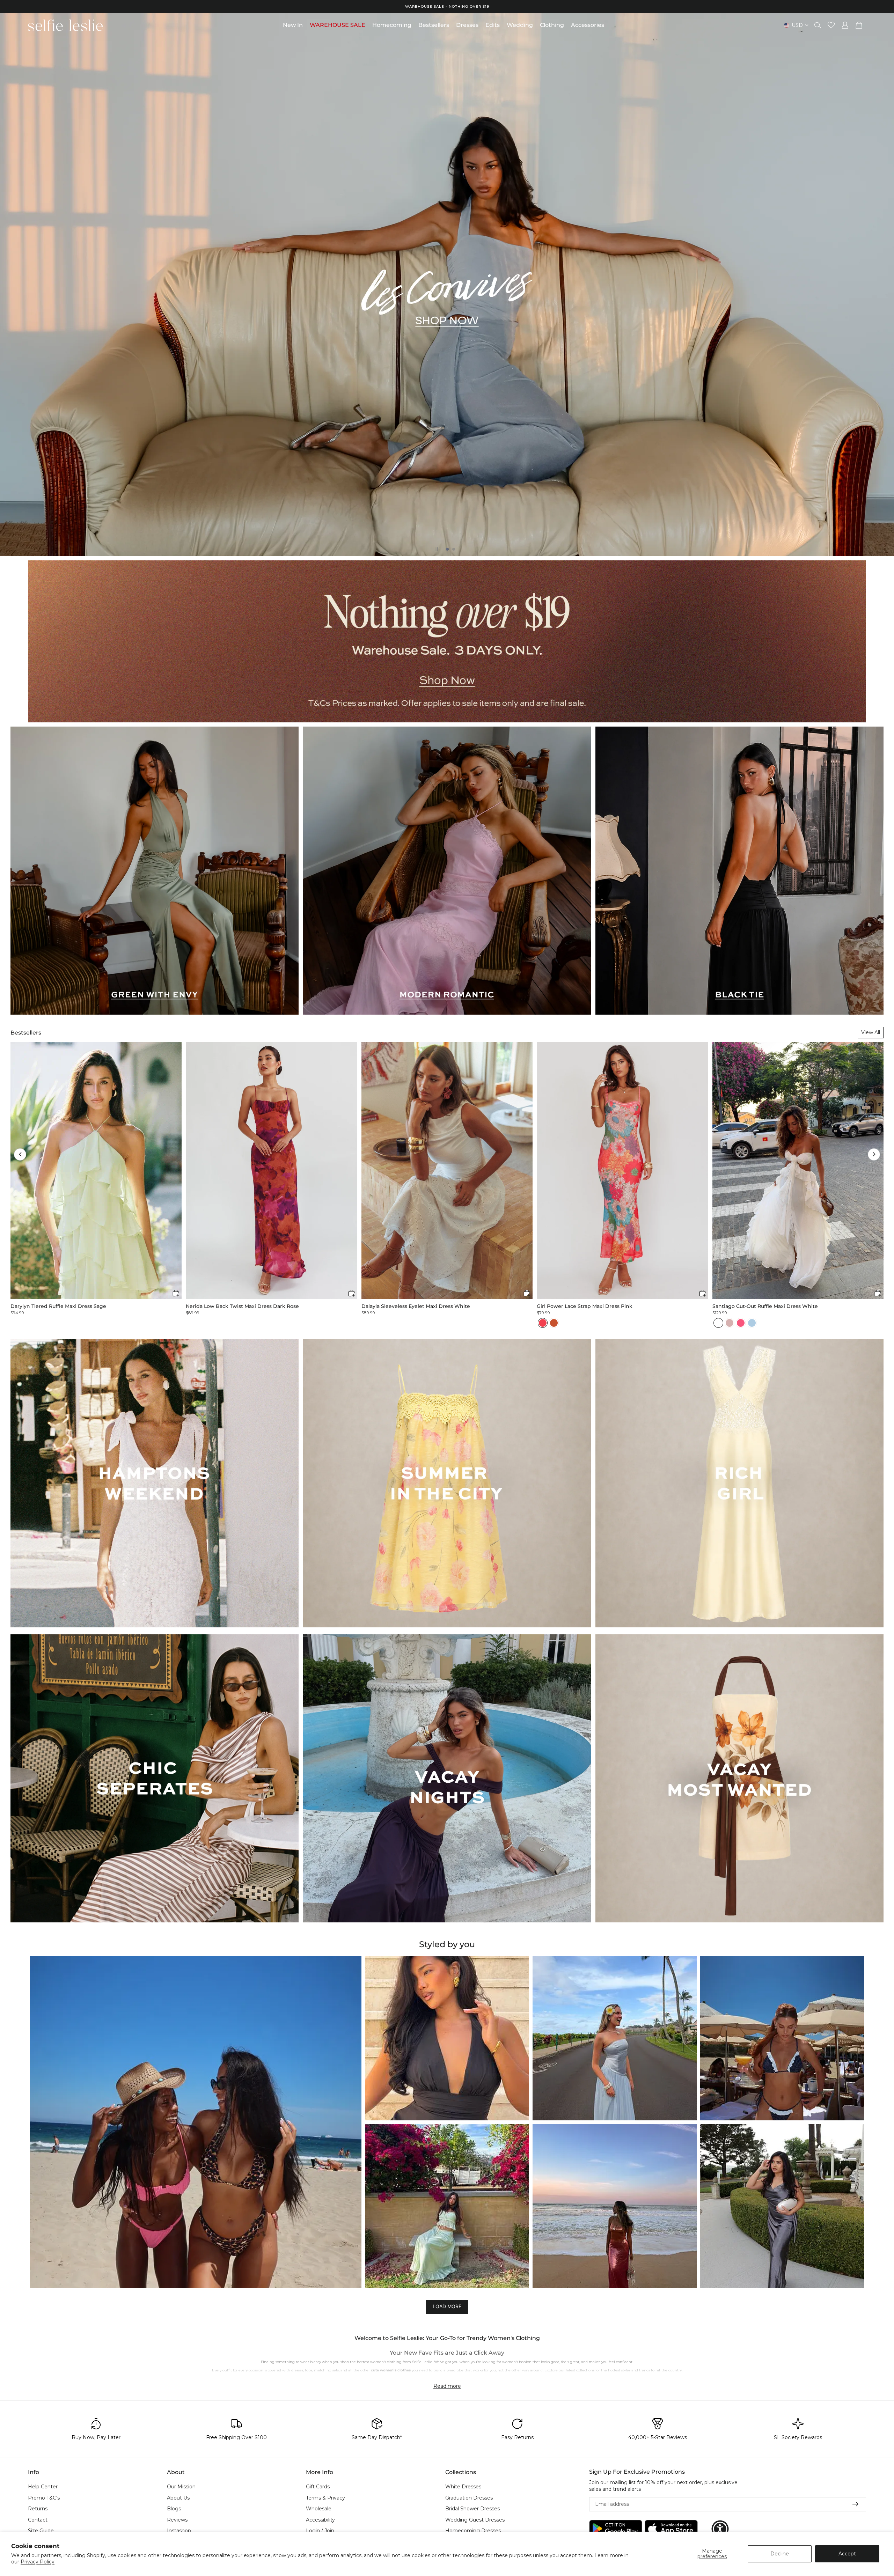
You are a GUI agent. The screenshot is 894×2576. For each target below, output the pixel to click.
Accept (847, 2554)
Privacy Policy (38, 2562)
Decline (780, 2554)
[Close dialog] (575, 1216)
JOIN (379, 1313)
